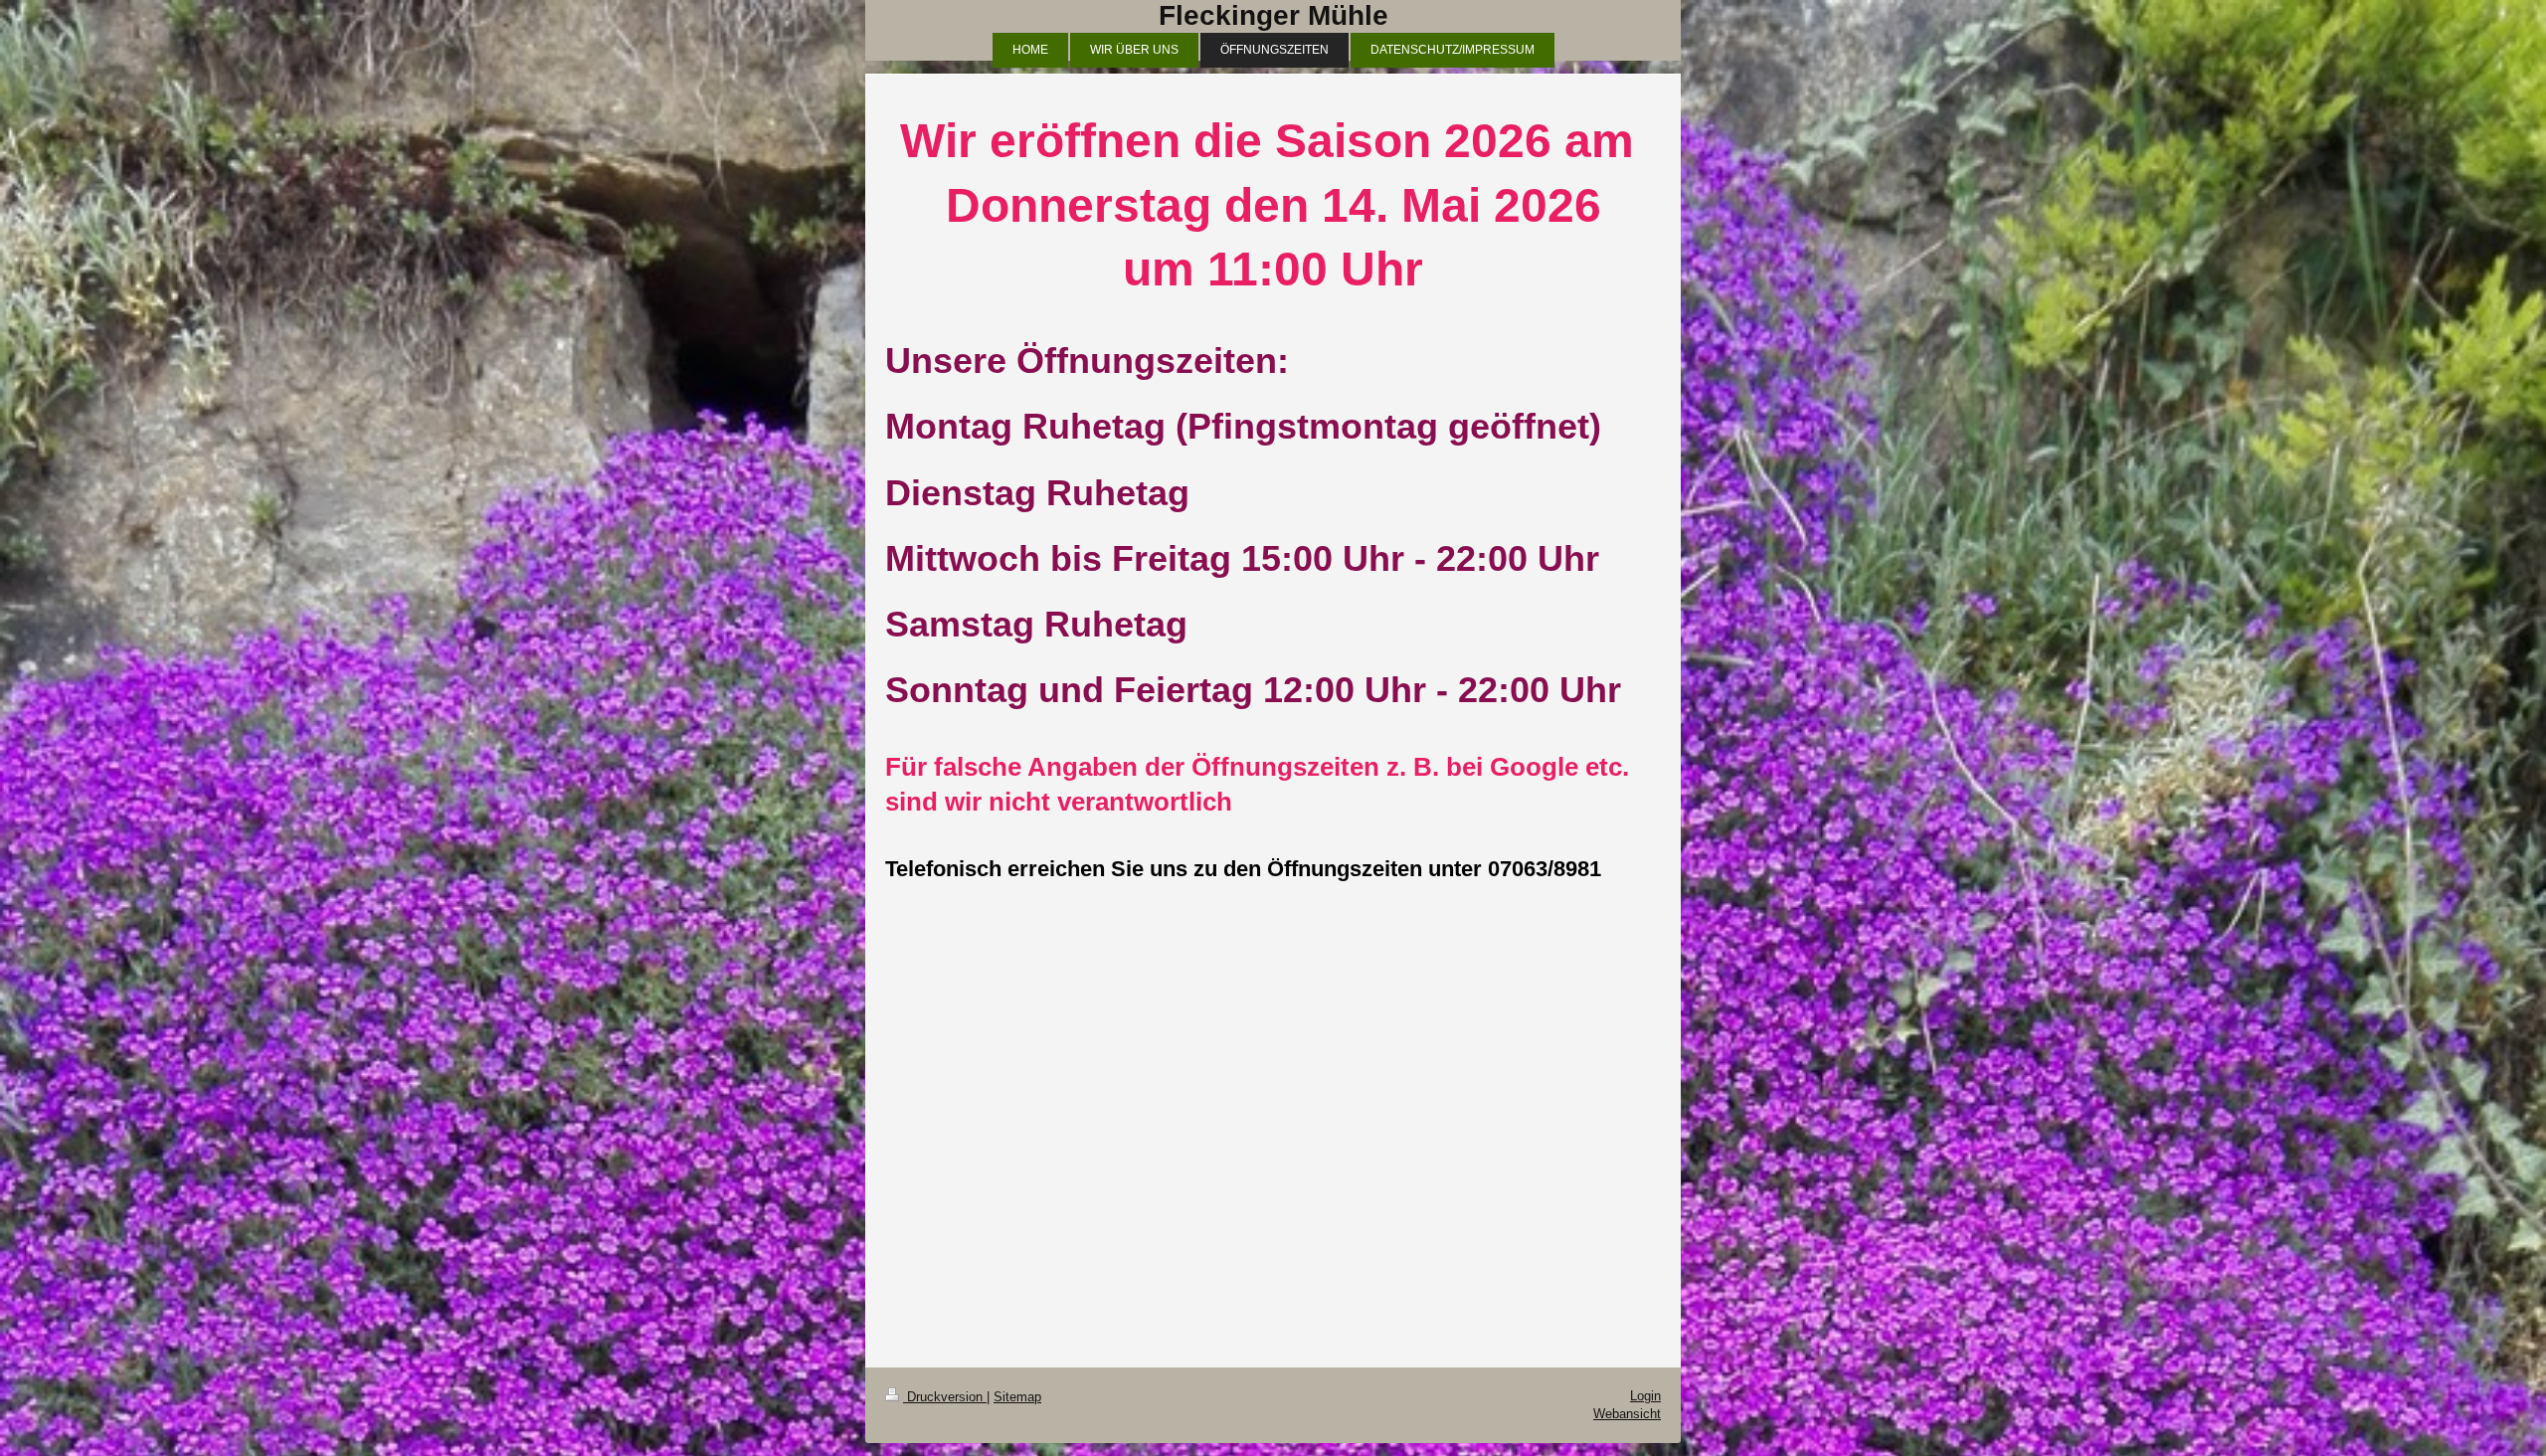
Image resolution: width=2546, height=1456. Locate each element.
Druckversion (945, 1397)
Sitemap (1017, 1397)
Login (1645, 1396)
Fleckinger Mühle (1273, 15)
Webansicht (1627, 1414)
